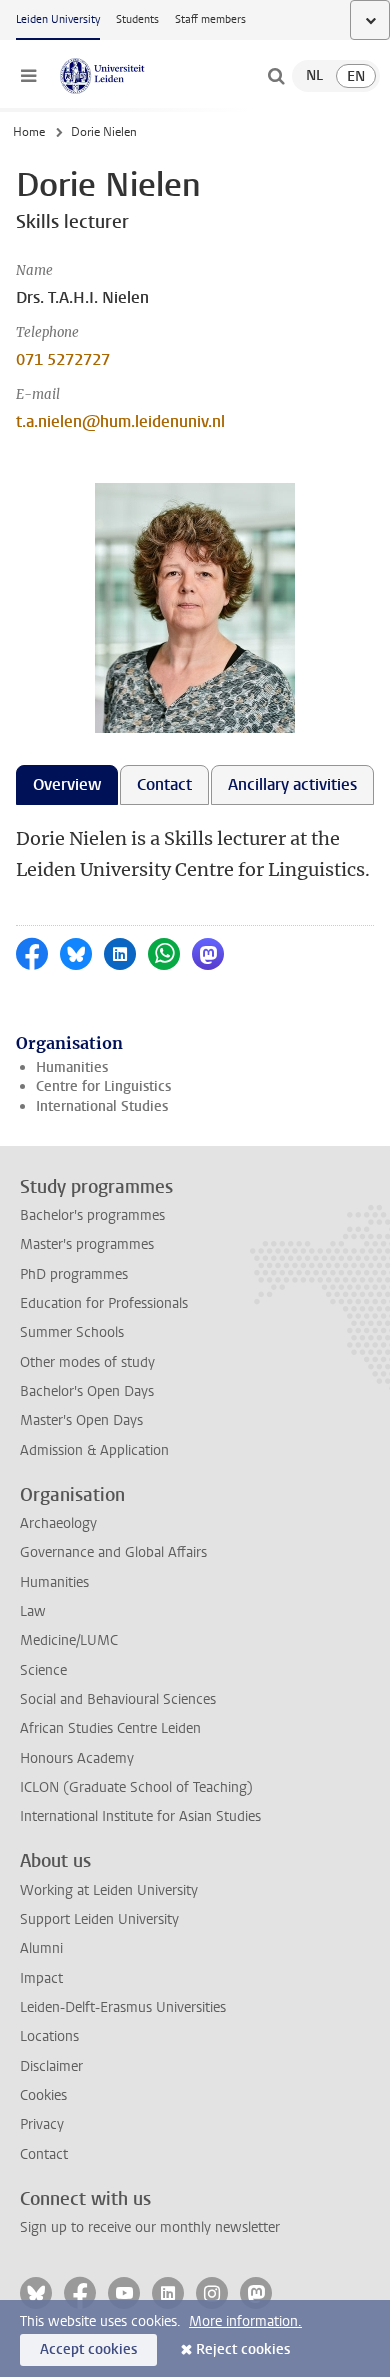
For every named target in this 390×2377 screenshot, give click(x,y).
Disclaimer (51, 2066)
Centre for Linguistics (103, 1086)
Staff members (210, 19)
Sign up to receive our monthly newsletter (150, 2227)
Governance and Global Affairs (113, 1552)
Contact (44, 2154)
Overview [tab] (67, 784)
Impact (41, 1978)
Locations (49, 2036)
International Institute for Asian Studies (140, 1816)
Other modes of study (87, 1362)
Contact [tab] (164, 784)
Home (29, 132)
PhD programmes (74, 1274)
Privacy (42, 2124)
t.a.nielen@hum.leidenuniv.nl (120, 421)
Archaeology (58, 1523)
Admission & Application (94, 1450)
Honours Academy (77, 1758)
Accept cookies (88, 2349)
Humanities (72, 1067)
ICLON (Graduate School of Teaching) (136, 1787)
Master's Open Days (81, 1420)
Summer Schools (72, 1332)
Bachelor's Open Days (87, 1391)
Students (137, 19)
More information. (245, 2321)
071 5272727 (63, 359)
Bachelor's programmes (92, 1215)
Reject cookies (243, 2349)
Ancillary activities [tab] (292, 784)
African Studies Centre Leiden (110, 1728)
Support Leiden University (99, 1919)
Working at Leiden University (109, 1890)
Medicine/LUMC (69, 1640)
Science (43, 1670)
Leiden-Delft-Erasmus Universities (123, 2007)
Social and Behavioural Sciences (118, 1699)
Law (33, 1611)
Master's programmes (87, 1244)
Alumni (41, 1948)
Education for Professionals (104, 1303)
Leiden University (58, 19)
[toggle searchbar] (276, 76)
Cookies (43, 2095)
